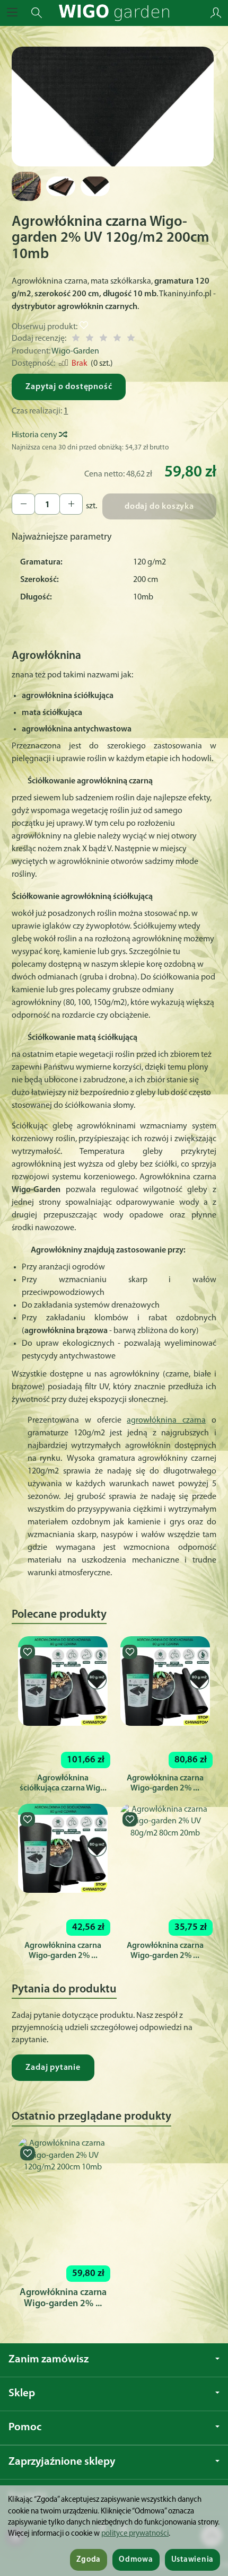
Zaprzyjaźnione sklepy (62, 2462)
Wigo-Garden (75, 351)
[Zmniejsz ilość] (71, 504)
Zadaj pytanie (53, 2068)
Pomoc (25, 2427)
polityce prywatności (135, 2534)
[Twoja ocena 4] (117, 339)
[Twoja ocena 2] (90, 339)
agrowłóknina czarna (166, 1421)
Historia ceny (35, 435)
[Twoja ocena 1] (76, 339)
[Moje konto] (216, 13)
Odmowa (136, 2560)
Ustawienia (192, 2560)
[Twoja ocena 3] (103, 339)
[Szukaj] (37, 13)
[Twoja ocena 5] (131, 339)
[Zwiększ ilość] (23, 504)
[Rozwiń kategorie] (12, 13)
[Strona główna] (114, 13)
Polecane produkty (59, 1615)
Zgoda (89, 2560)
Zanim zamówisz (49, 2359)
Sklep (22, 2393)
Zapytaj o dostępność (69, 387)
